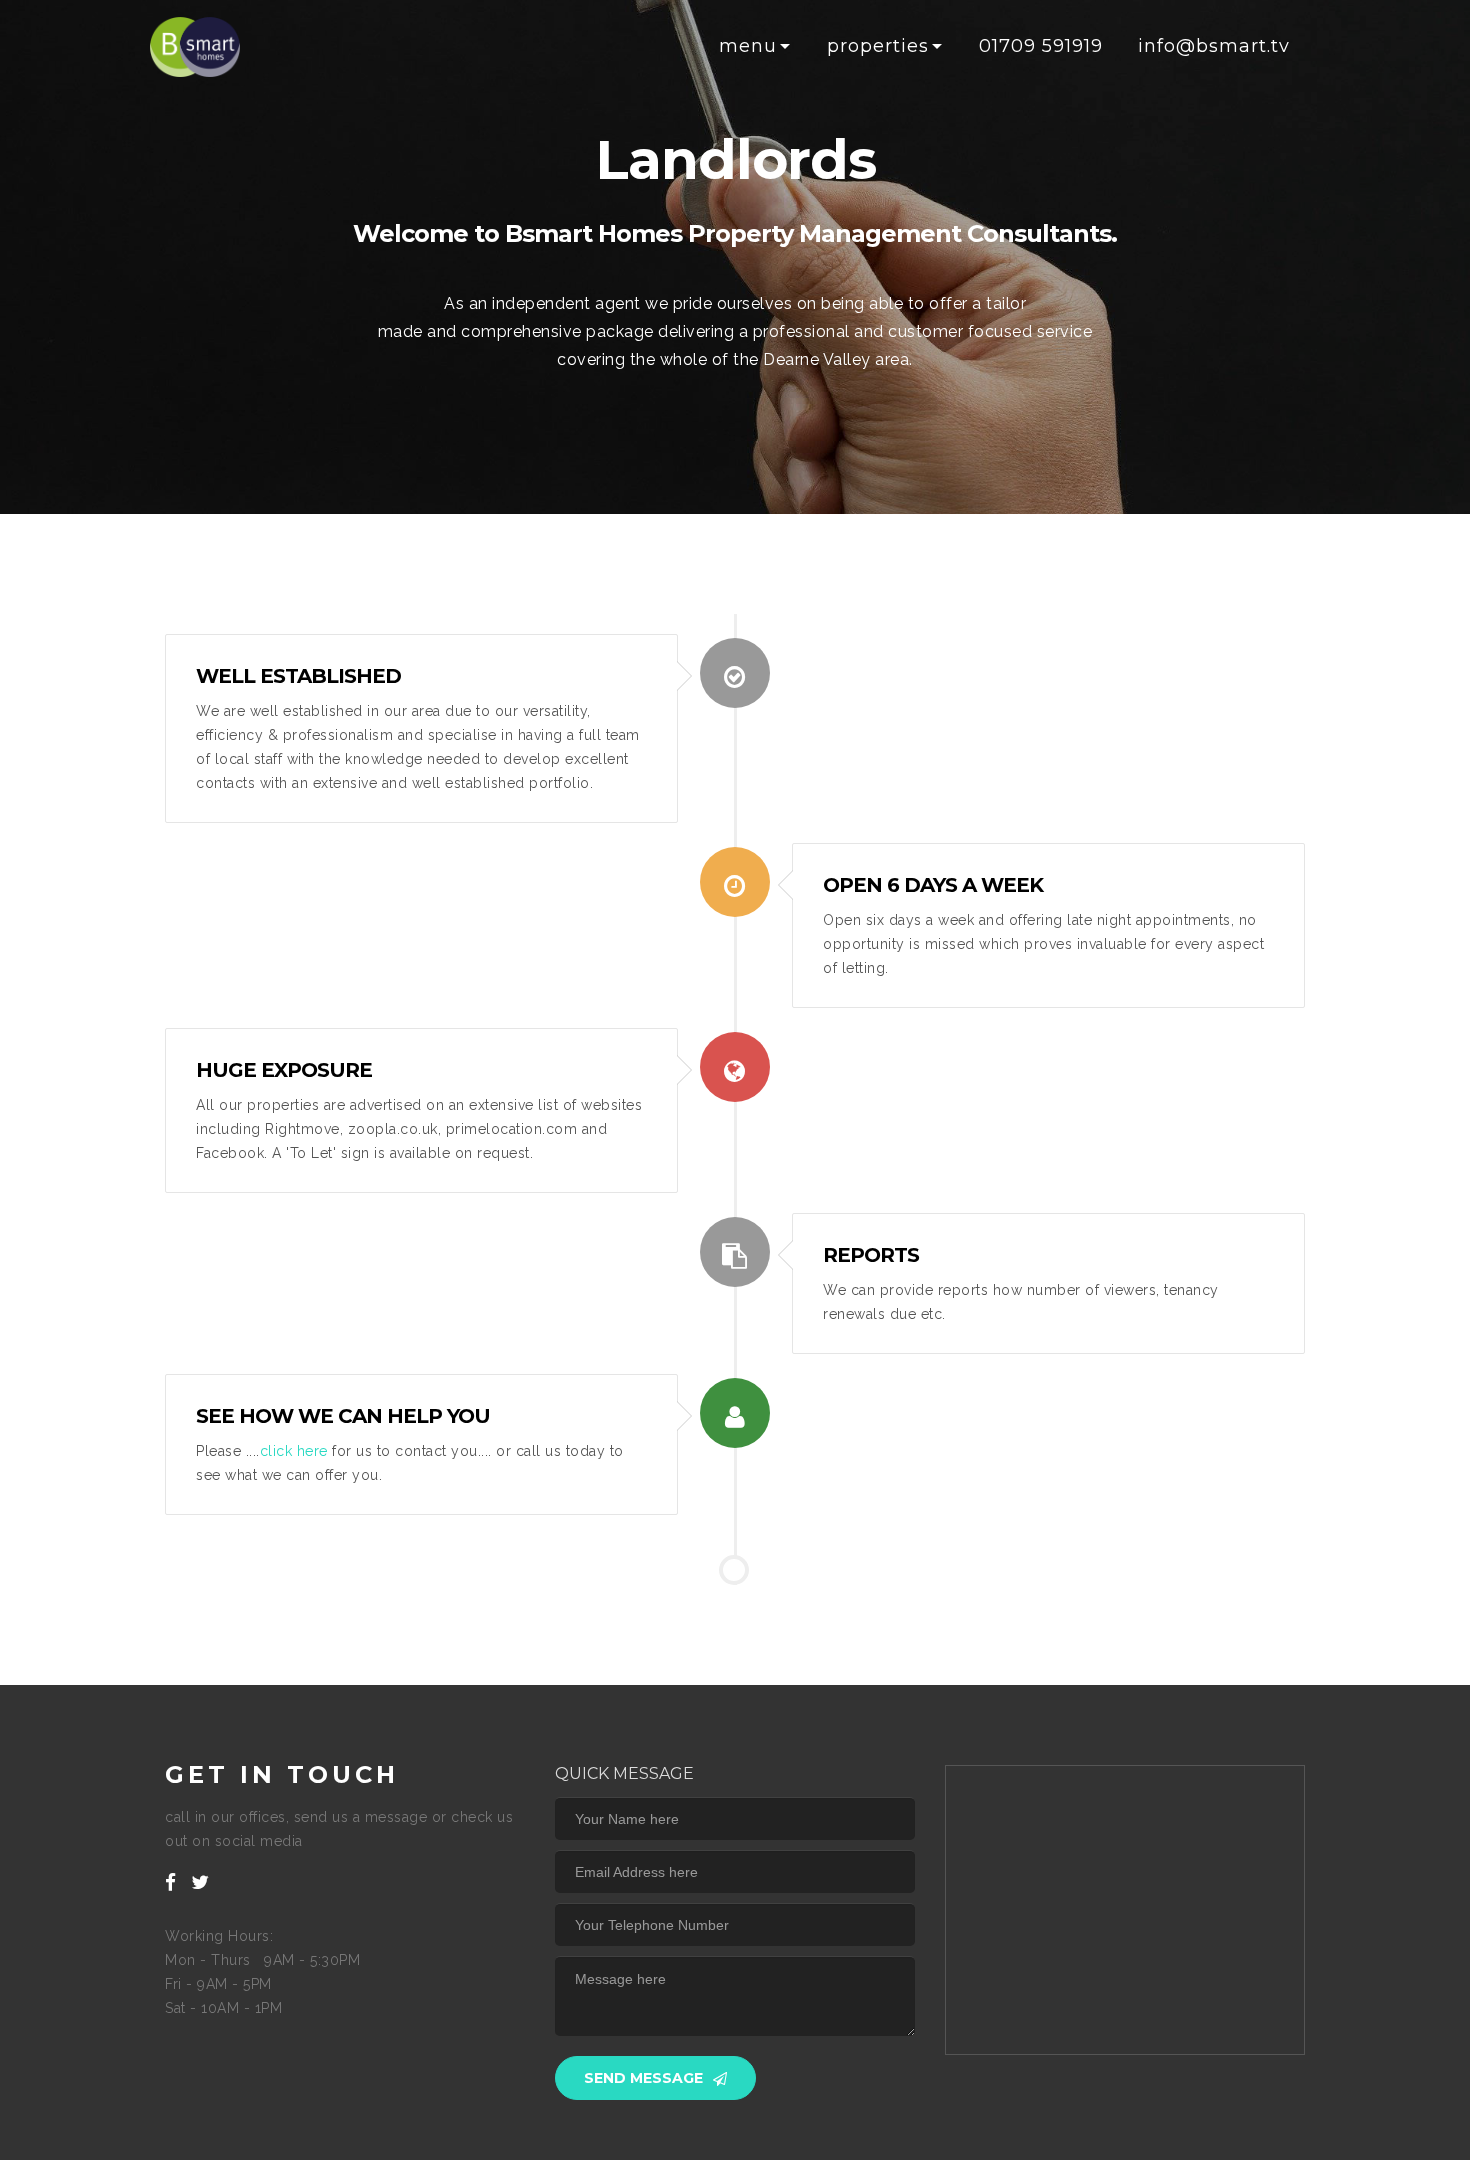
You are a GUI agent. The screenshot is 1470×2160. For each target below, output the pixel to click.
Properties (878, 46)
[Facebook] (171, 1882)
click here (294, 1451)
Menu (748, 46)
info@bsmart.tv (1214, 46)
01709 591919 (1041, 46)
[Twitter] (200, 1882)
